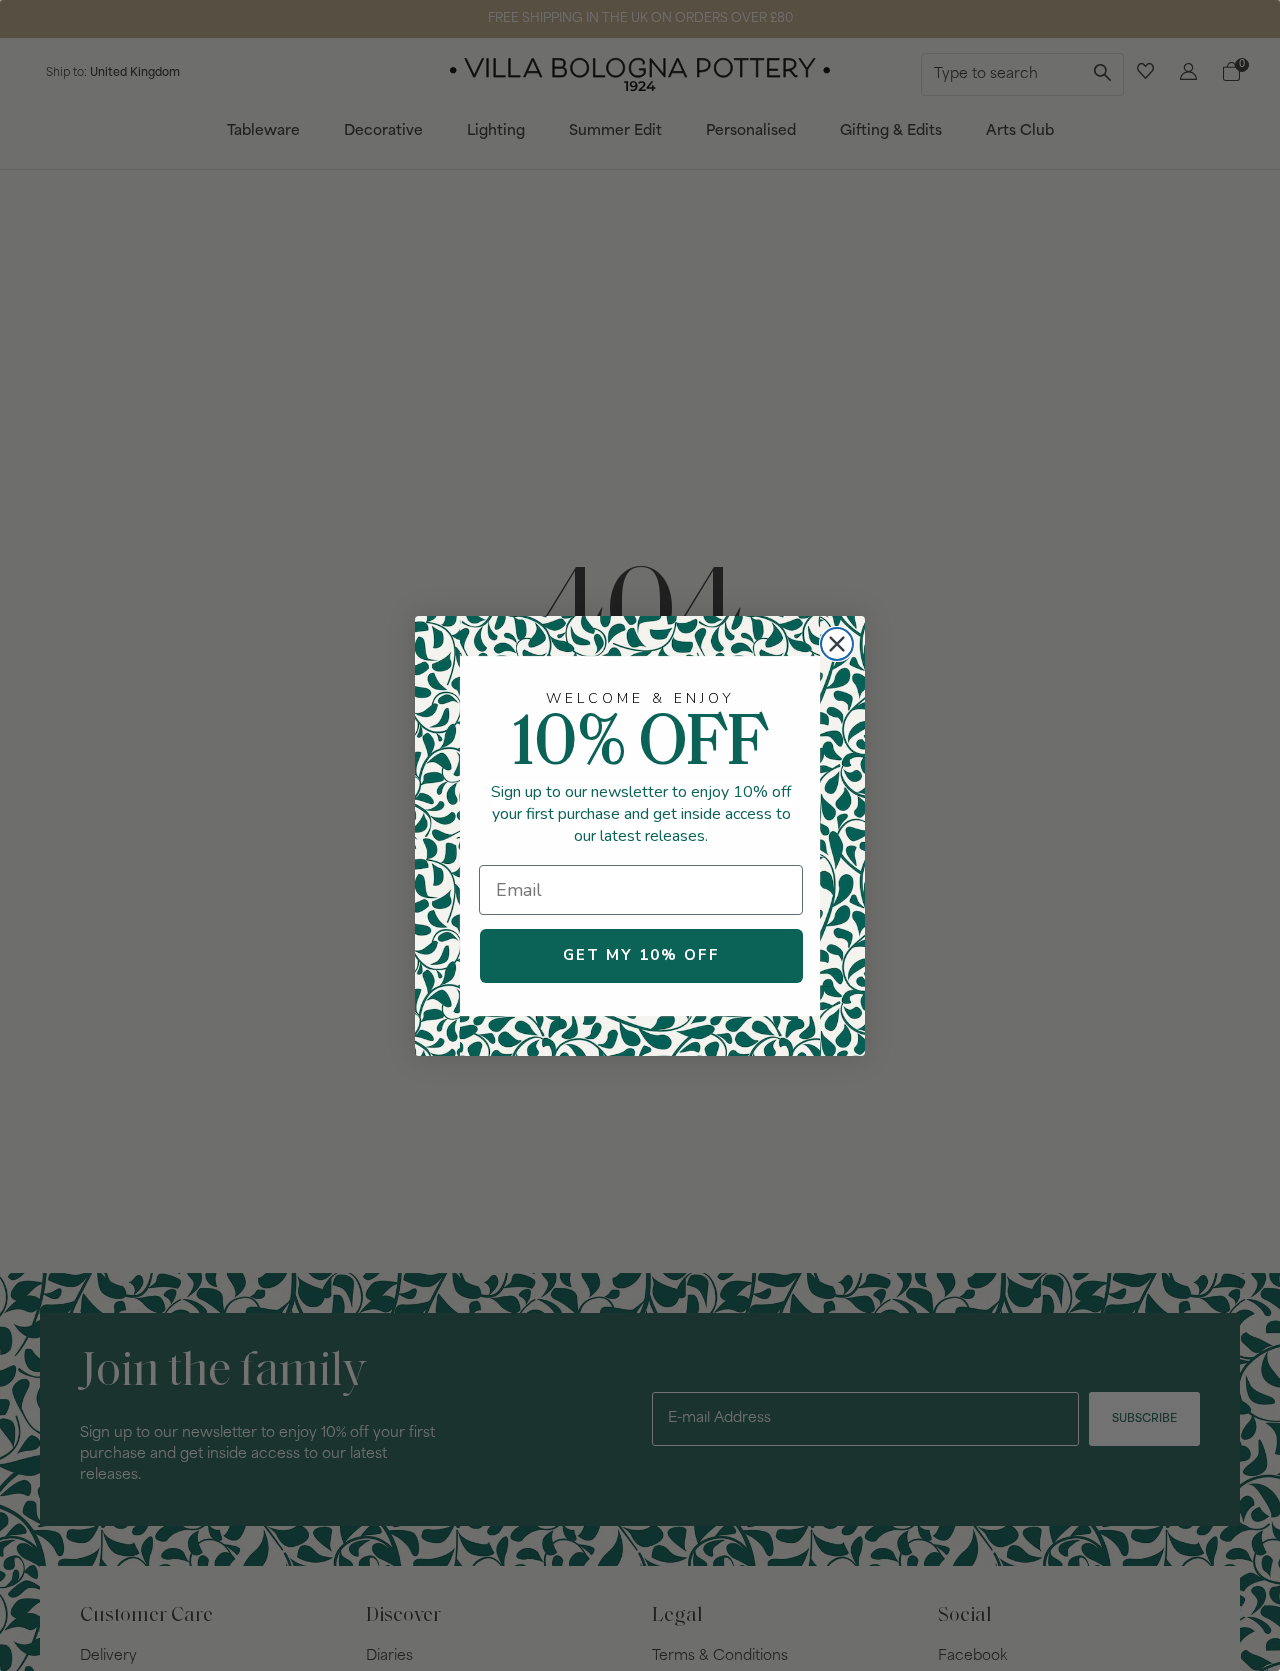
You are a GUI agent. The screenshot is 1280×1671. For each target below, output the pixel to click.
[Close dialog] (837, 644)
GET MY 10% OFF (641, 955)
